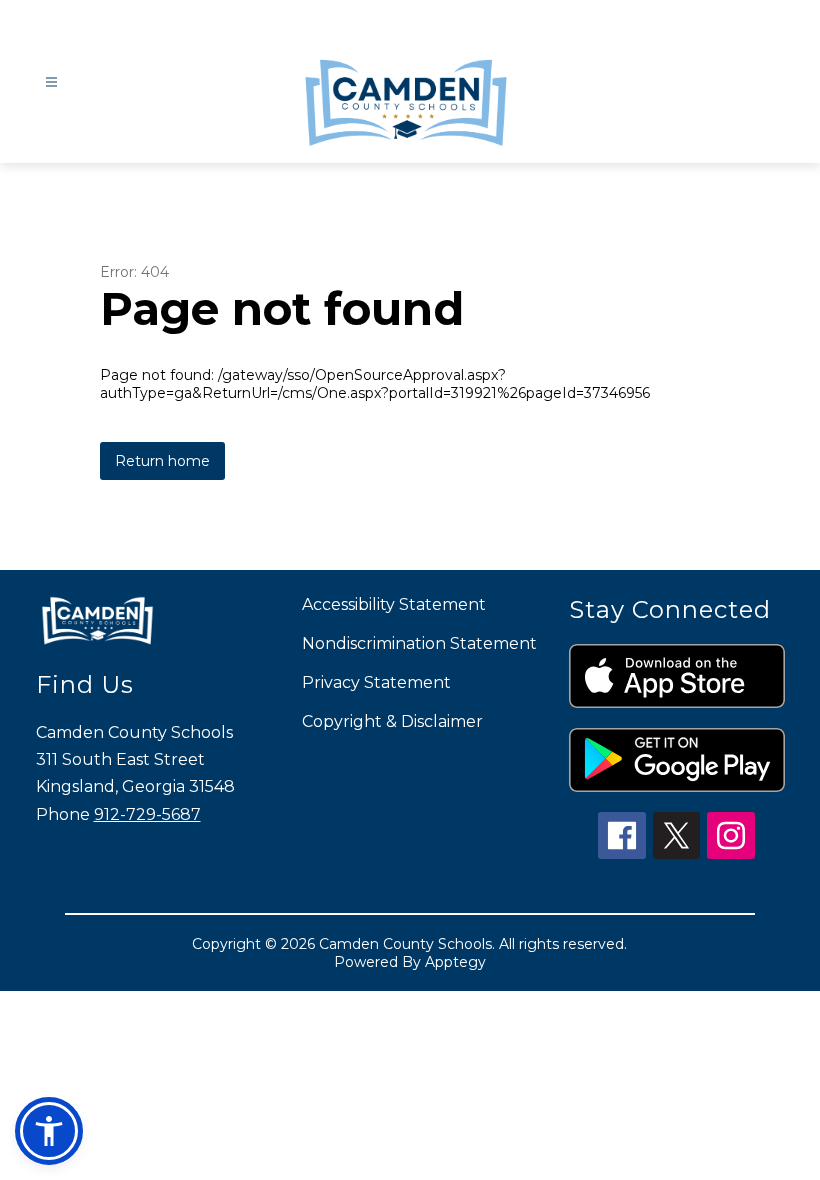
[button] (49, 1131)
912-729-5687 (147, 814)
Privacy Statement (376, 682)
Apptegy (455, 962)
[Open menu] (51, 82)
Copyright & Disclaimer (392, 721)
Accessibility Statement (394, 604)
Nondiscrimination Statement (419, 643)
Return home (162, 461)
